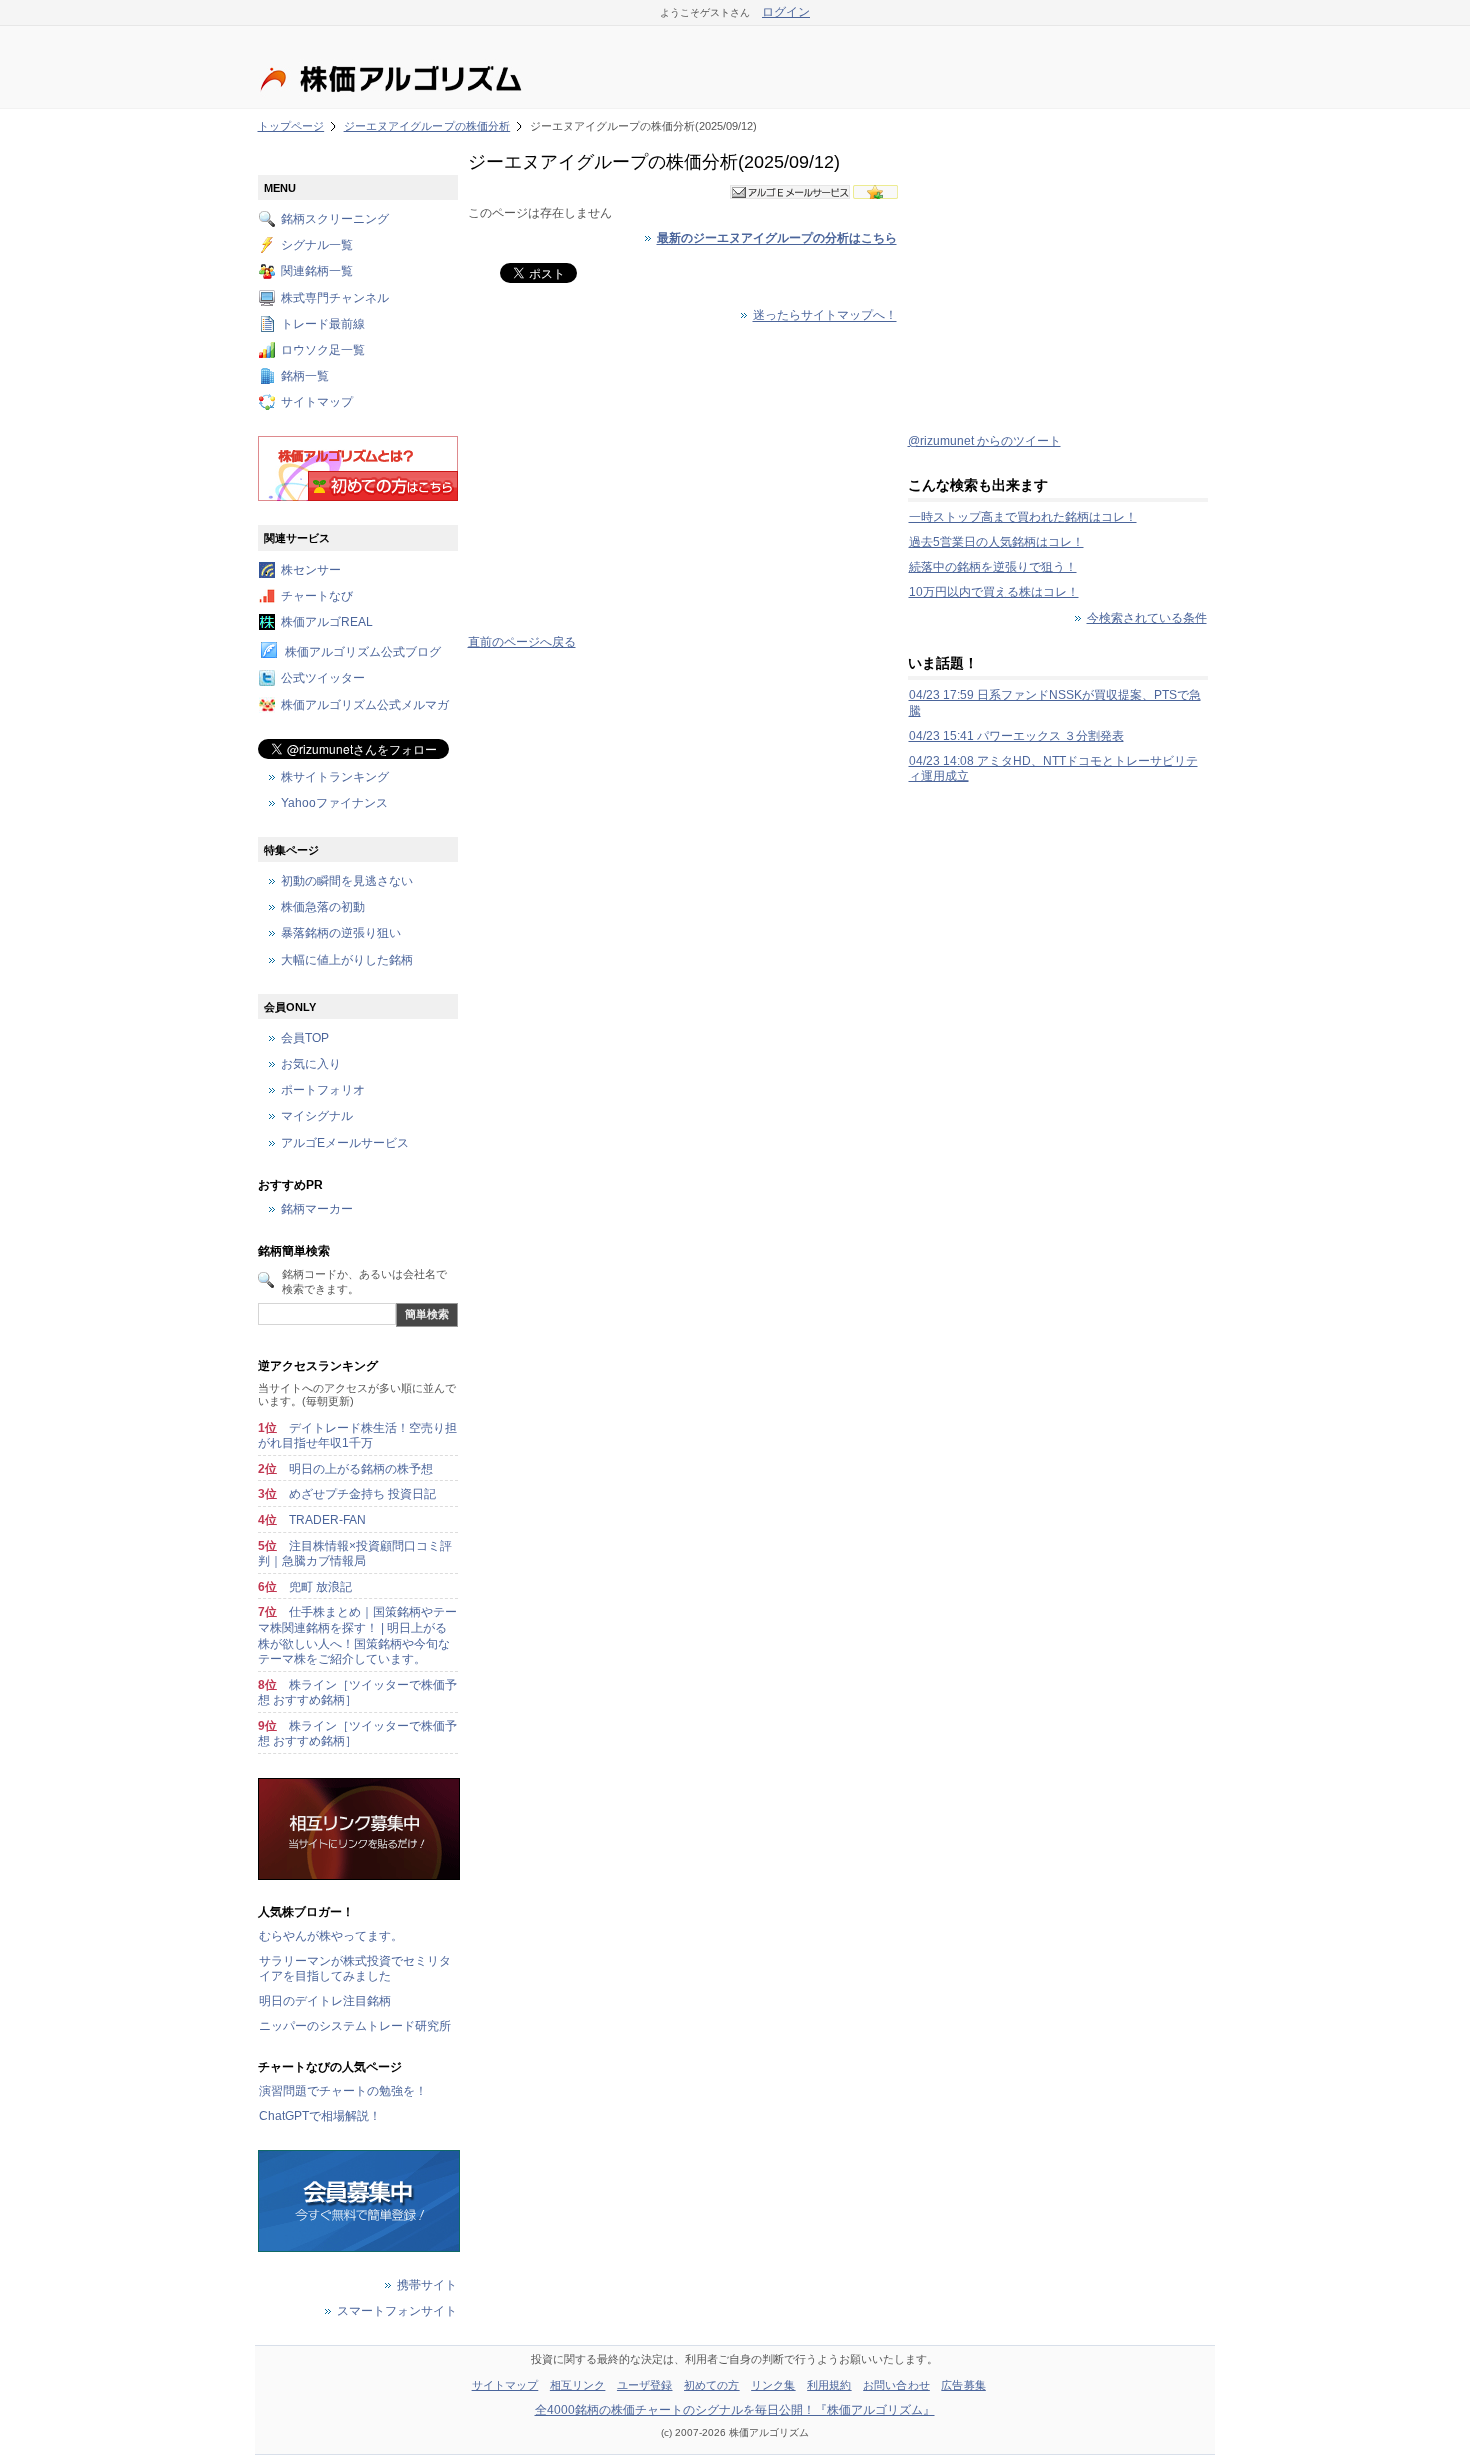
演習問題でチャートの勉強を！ (343, 2091)
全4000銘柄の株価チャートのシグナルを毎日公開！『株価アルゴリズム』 (735, 2410)
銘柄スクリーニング (335, 219)
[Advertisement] (683, 480)
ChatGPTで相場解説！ (320, 2116)
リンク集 (773, 2385)
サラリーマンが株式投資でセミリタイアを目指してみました (355, 1969)
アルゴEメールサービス (345, 1143)
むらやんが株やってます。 (331, 1936)
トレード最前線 (323, 324)
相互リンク (578, 2385)
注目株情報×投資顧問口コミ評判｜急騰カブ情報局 (355, 1554)
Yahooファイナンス (334, 803)
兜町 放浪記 (320, 1587)
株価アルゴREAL (327, 622)
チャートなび (317, 596)
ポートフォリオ (323, 1091)
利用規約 (829, 2385)
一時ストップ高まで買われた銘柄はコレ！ (1023, 517)
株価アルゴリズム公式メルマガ (365, 705)
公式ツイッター (323, 679)
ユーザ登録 (645, 2385)
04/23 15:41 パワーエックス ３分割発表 (1016, 736)
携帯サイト (427, 2285)
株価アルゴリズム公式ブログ (363, 653)
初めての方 (712, 2385)
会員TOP (305, 1038)
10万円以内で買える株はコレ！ (994, 592)
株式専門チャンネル (335, 298)
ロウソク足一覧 (323, 350)
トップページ (291, 126)
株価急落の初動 (323, 908)
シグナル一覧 (317, 246)
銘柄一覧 (305, 377)
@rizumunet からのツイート (984, 441)
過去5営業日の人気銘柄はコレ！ (996, 542)
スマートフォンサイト (397, 2311)
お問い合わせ (896, 2385)
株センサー (311, 570)
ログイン (786, 12)
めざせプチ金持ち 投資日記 (362, 1494)
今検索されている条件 (1147, 618)
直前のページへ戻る (522, 642)
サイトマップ (317, 403)
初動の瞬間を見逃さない (347, 881)
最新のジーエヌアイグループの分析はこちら (777, 239)
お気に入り (311, 1065)
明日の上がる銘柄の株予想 (361, 1469)
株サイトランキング (335, 777)
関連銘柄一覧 (317, 272)
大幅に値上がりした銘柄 (347, 960)
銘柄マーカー (317, 1210)
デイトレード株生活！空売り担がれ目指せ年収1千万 (357, 1436)
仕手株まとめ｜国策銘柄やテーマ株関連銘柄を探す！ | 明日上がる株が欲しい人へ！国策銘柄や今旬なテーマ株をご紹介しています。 (357, 1635)
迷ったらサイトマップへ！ (825, 316)
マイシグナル (317, 1117)
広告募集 (963, 2385)
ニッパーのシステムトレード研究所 (355, 2026)
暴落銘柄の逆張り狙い (341, 934)
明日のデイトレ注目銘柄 (325, 2001)
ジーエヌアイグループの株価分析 (427, 126)
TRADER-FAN (327, 1520)
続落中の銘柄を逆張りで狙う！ (993, 567)
